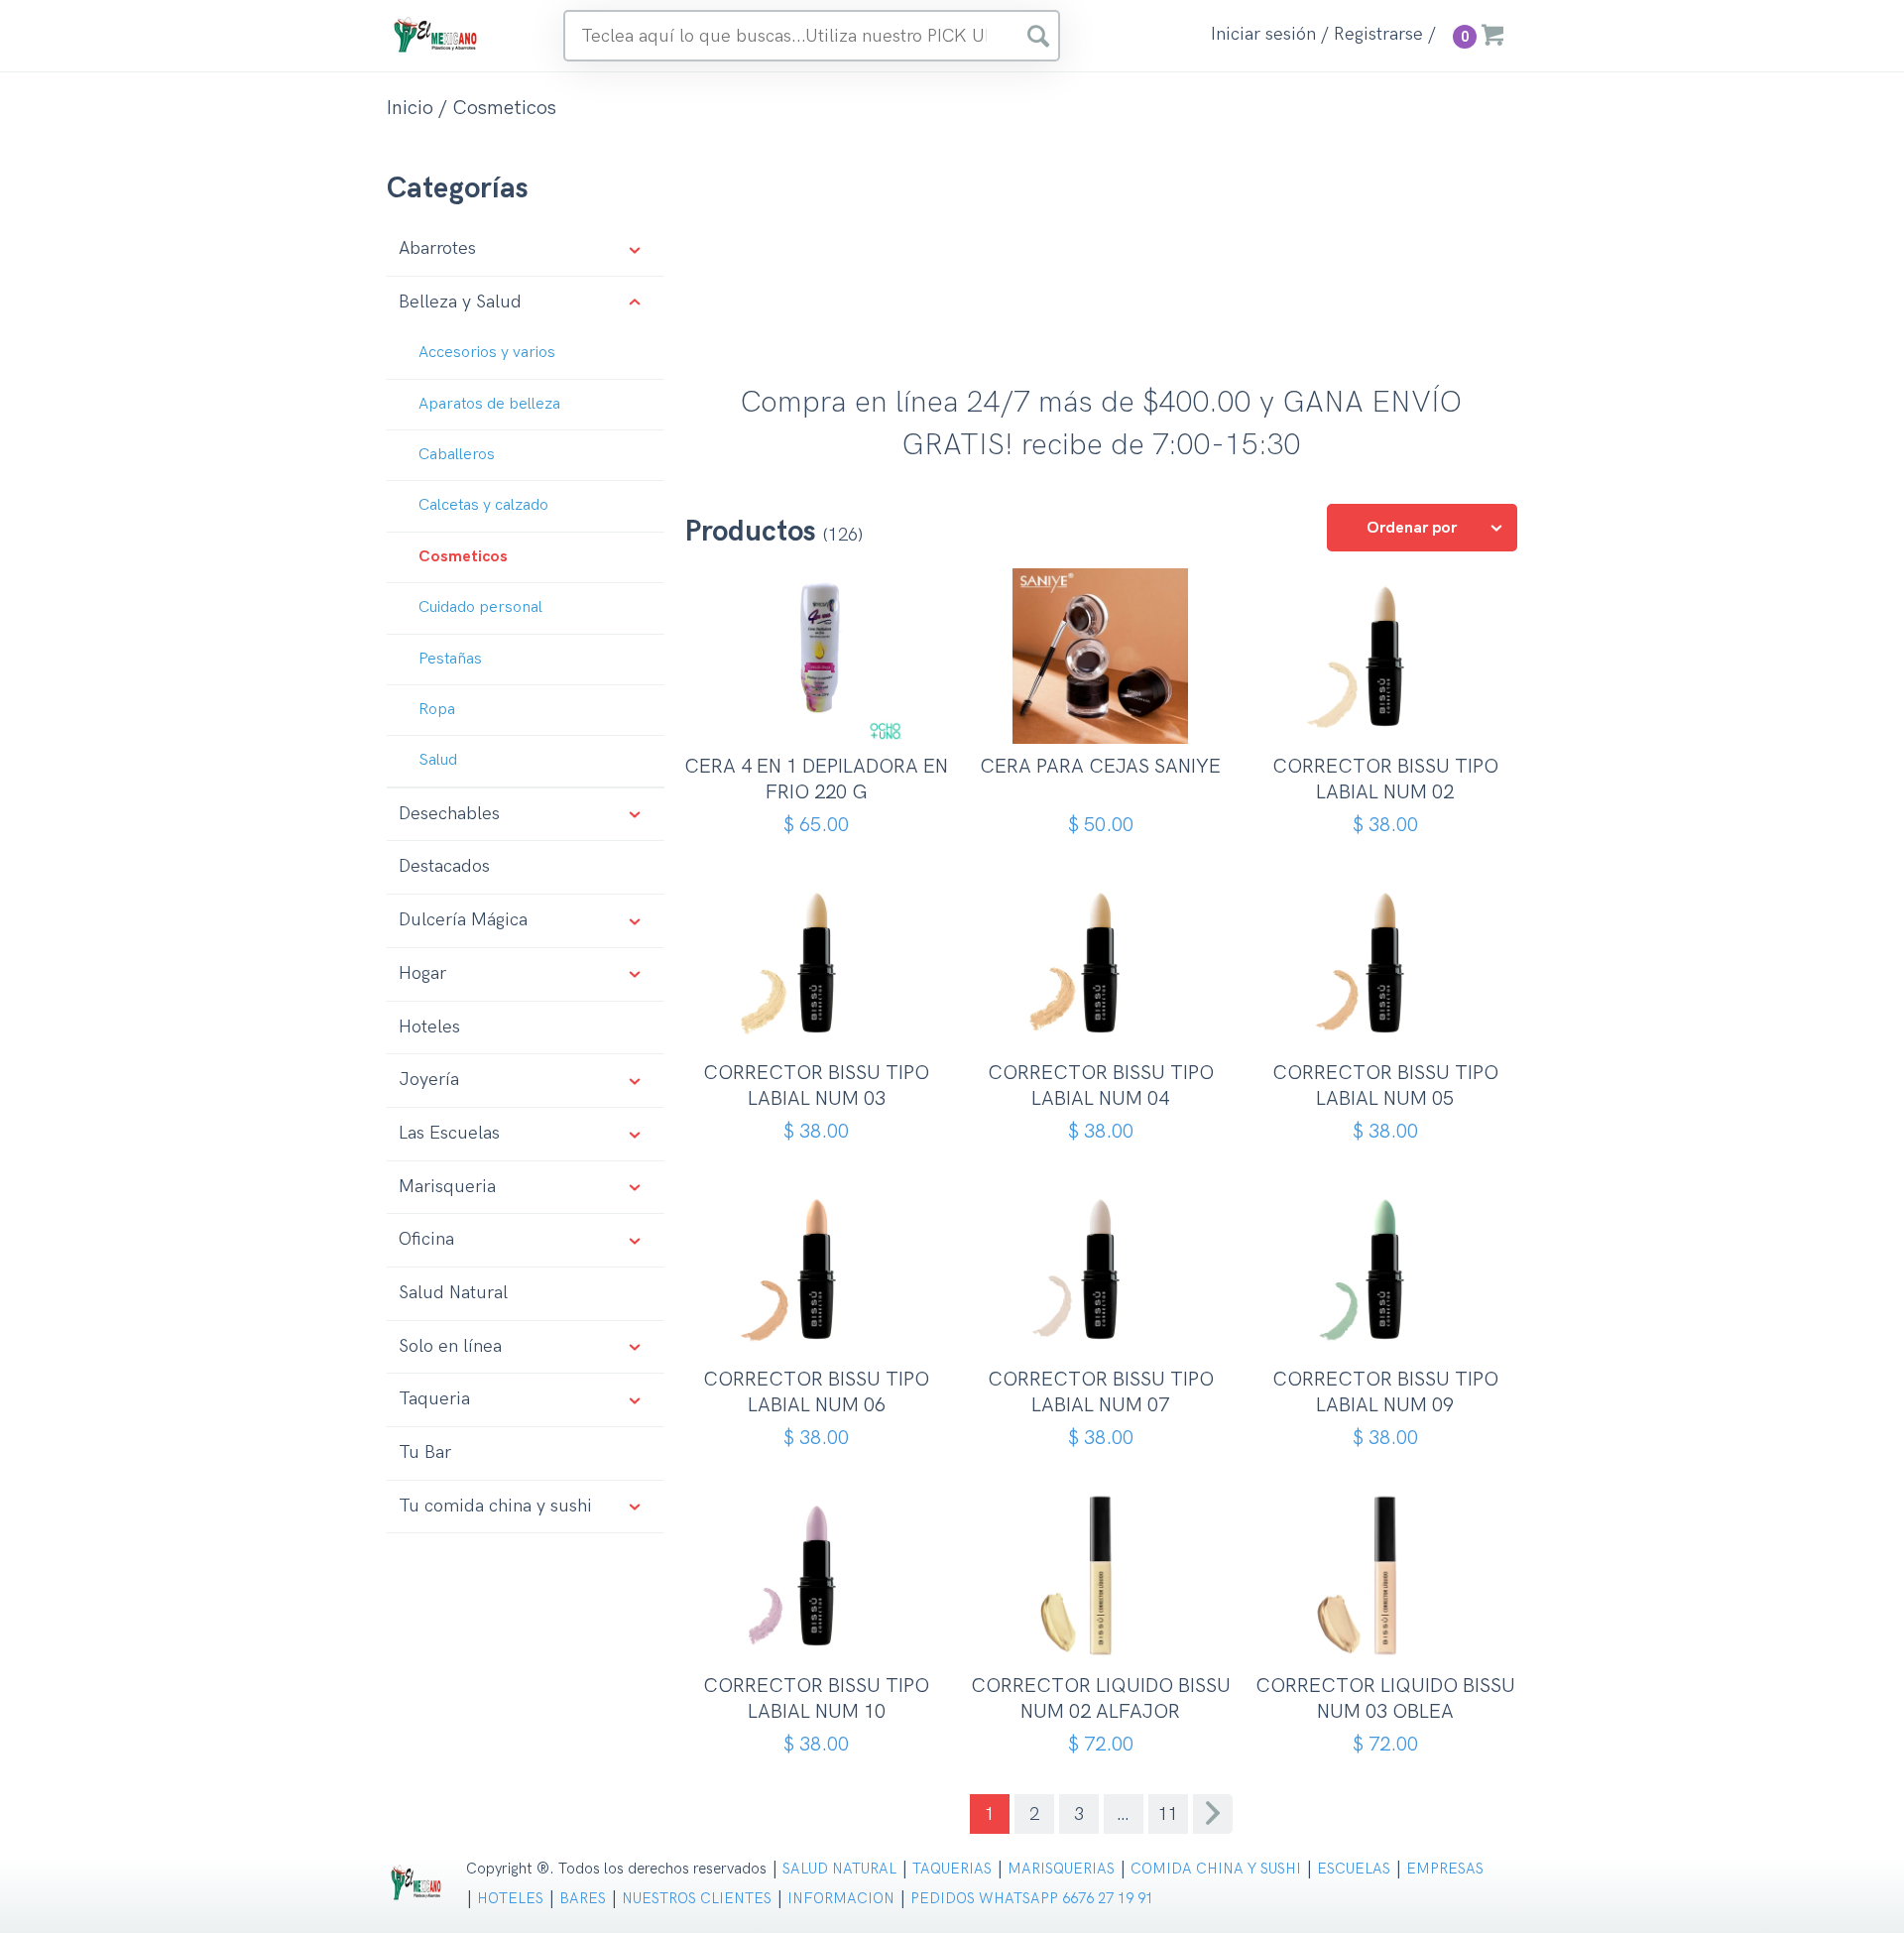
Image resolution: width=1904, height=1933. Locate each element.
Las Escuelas (449, 1133)
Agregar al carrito (824, 712)
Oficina (426, 1239)
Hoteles (429, 1027)
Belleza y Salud (460, 302)
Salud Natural (453, 1293)
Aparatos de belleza (489, 404)
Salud (438, 760)
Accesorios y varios (487, 353)
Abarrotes (437, 248)
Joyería (429, 1080)
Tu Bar (425, 1452)
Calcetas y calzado (483, 505)
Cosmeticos (463, 557)
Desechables (449, 814)
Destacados (444, 866)
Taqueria (434, 1399)
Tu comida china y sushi (495, 1506)
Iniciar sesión (1263, 35)
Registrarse (1378, 35)
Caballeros (457, 455)
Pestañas (450, 659)
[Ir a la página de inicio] (436, 34)
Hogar (422, 973)
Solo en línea (450, 1346)
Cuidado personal (480, 607)
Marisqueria (447, 1187)
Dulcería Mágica (463, 920)
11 (1168, 1814)
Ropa (437, 710)
